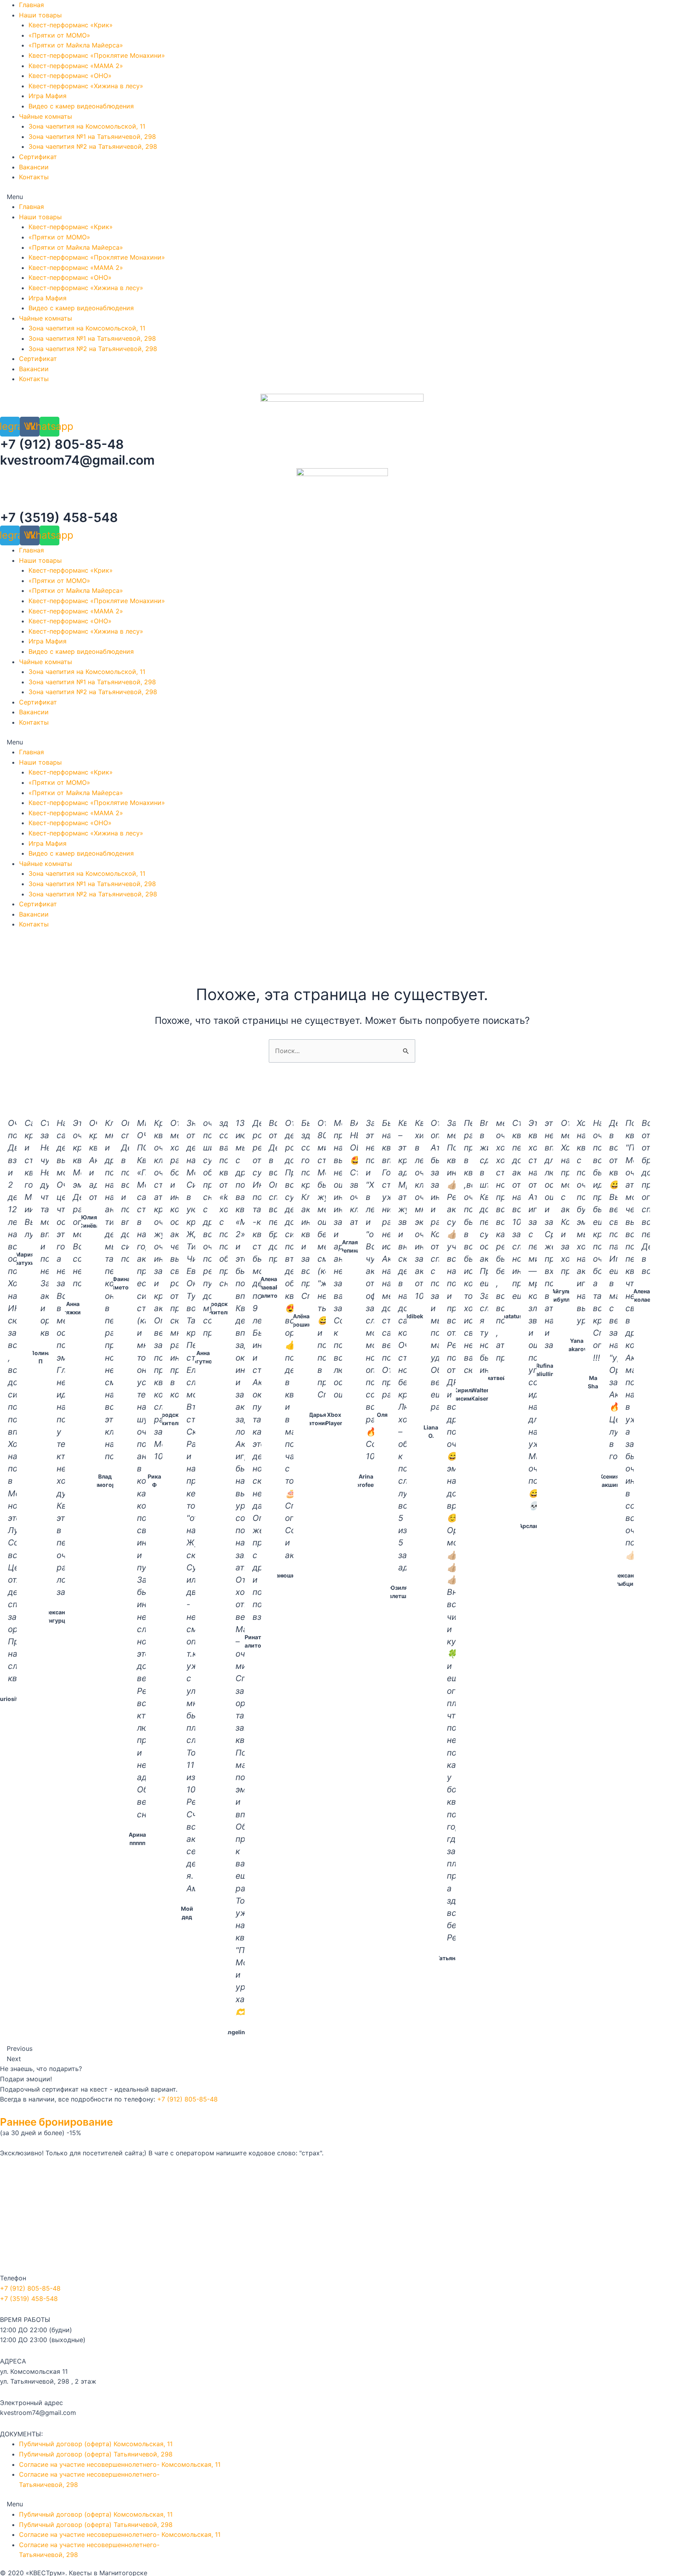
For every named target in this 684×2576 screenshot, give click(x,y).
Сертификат (38, 157)
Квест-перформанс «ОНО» (70, 76)
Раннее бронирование (56, 2122)
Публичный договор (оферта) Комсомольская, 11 (96, 2444)
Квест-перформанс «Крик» (71, 25)
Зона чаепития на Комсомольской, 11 (87, 126)
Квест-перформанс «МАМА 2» (76, 66)
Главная (31, 5)
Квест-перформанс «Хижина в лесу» (86, 86)
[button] (342, 197)
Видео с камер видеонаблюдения (81, 106)
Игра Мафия (47, 96)
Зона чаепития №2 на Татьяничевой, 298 (93, 146)
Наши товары (40, 15)
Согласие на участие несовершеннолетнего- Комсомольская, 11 (120, 2464)
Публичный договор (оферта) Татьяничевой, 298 (96, 2454)
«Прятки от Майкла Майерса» (76, 45)
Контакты (34, 177)
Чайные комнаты (46, 116)
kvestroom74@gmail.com (77, 460)
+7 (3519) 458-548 (59, 517)
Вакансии (34, 167)
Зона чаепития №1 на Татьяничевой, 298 (92, 137)
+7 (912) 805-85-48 (62, 444)
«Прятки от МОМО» (59, 35)
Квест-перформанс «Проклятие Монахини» (97, 55)
